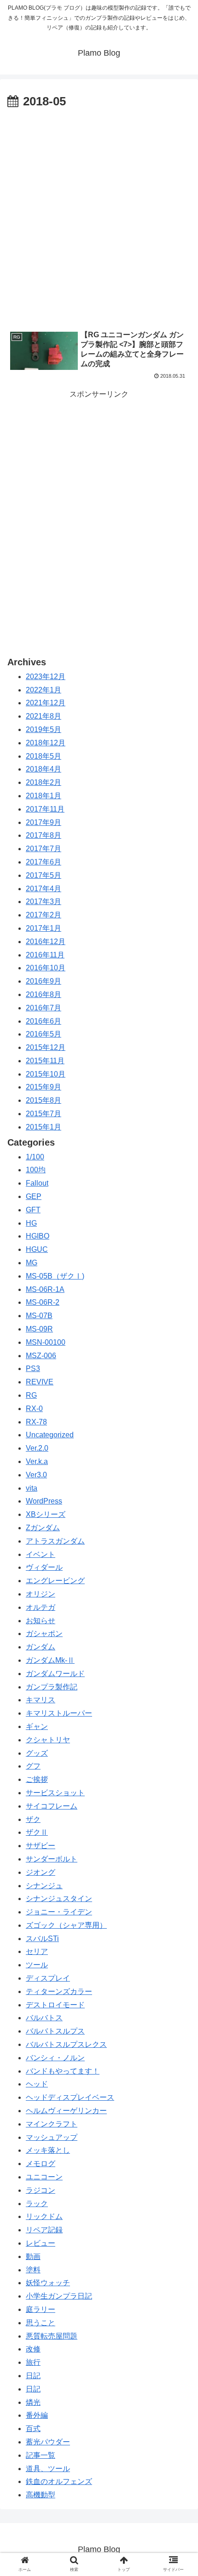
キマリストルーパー (59, 1713)
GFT (33, 1210)
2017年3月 (44, 902)
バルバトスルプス (55, 2031)
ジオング (41, 1872)
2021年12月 (46, 703)
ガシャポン (44, 1634)
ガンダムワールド (55, 1674)
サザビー (41, 1846)
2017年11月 (45, 809)
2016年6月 (44, 1021)
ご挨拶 (37, 1779)
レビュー (41, 2243)
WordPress (44, 1501)
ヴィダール (44, 1567)
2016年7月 (44, 1008)
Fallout (37, 1183)
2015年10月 (46, 1074)
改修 (33, 2349)
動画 (33, 2256)
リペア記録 (44, 2230)
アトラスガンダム (55, 1541)
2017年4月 (44, 889)
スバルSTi (42, 1939)
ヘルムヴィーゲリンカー (66, 2111)
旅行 (33, 2362)
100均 (36, 1170)
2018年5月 (44, 756)
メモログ (41, 2164)
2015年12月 (46, 1047)
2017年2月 (44, 915)
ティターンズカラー (59, 1991)
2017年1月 (44, 928)
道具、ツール (48, 2469)
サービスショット (55, 1793)
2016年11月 (45, 955)
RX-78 (36, 1422)
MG (32, 1263)
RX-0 (34, 1409)
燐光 (33, 2402)
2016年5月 (44, 1034)
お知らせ (41, 1621)
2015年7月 (44, 1114)
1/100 (35, 1157)
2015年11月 (45, 1061)
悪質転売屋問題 (52, 2336)
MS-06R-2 (43, 1302)
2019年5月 (44, 729)
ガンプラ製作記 (52, 1687)
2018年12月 (46, 743)
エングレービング (55, 1581)
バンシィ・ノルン (55, 2058)
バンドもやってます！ (63, 2071)
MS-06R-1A (45, 1289)
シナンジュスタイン (59, 1899)
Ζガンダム (43, 1528)
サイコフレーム (52, 1806)
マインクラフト (52, 2124)
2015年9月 (44, 1087)
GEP (34, 1196)
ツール (37, 1965)
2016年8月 (44, 994)
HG (31, 1223)
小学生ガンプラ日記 (59, 2296)
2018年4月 (44, 769)
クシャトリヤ (48, 1740)
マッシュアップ (52, 2137)
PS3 (33, 1369)
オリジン (41, 1594)
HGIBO (38, 1236)
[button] (179, 1459)
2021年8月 (44, 716)
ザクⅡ (37, 1832)
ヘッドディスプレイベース (70, 2097)
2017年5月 (44, 875)
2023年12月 (46, 677)
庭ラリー (41, 2309)
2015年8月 (44, 1100)
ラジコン (41, 2190)
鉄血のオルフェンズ (59, 2481)
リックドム (44, 2216)
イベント (41, 1554)
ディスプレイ (48, 1978)
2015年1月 (44, 1127)
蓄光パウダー (48, 2442)
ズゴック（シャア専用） (66, 1925)
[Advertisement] (99, 215)
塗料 (33, 2270)
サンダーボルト (52, 1859)
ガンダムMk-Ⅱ (50, 1660)
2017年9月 (44, 822)
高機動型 (41, 2495)
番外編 (37, 2415)
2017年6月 (44, 862)
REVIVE (40, 1382)
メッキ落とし (48, 2150)
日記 (33, 2376)
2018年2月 (44, 782)
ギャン (37, 1726)
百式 (33, 2429)
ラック (37, 2204)
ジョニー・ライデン (59, 1912)
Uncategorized (50, 1435)
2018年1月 (44, 796)
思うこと (41, 2323)
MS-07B (39, 1316)
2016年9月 (44, 981)
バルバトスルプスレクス (66, 2044)
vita (32, 1488)
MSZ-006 (41, 1356)
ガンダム (41, 1647)
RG (31, 1395)
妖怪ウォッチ (48, 2283)
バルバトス (44, 2018)
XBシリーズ (46, 1514)
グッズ (37, 1753)
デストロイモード (55, 2005)
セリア (37, 1951)
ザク (33, 1819)
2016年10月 (46, 968)
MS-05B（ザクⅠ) (55, 1276)
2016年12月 (46, 942)
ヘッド (37, 2084)
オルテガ (41, 1607)
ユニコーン (44, 2177)
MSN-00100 (46, 1342)
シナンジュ (44, 1886)
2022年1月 (44, 690)
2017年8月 (44, 835)
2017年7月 (44, 849)
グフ (33, 1766)
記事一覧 (41, 2455)
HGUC (37, 1249)
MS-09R (39, 1329)
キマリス (41, 1700)
